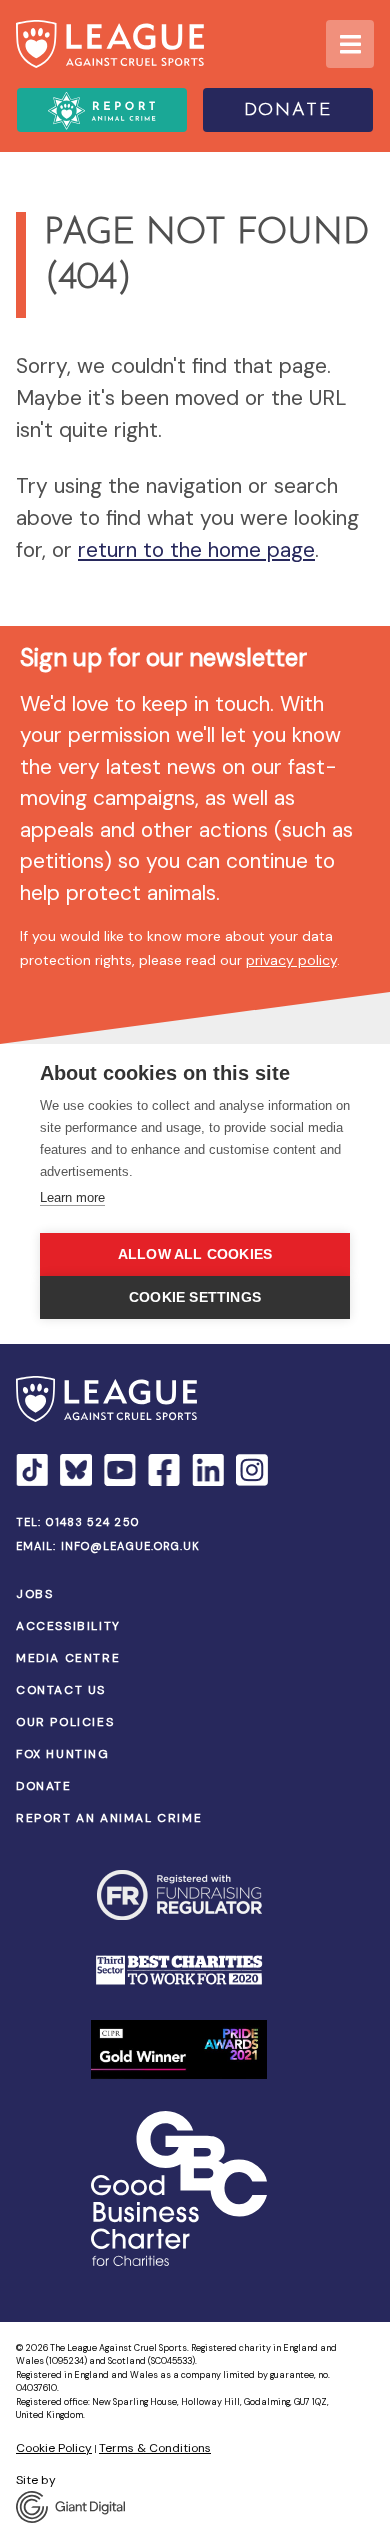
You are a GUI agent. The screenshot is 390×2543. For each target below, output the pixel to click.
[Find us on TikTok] (32, 1470)
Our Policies (65, 1722)
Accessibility (68, 1626)
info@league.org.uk (131, 1546)
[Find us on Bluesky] (76, 1470)
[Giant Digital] (195, 2507)
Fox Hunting (63, 1754)
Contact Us (61, 1690)
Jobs (34, 1594)
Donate (288, 111)
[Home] (110, 44)
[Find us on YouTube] (120, 1470)
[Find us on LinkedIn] (208, 1470)
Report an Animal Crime (109, 1818)
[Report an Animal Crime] (102, 110)
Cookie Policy (54, 2448)
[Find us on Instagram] (252, 1470)
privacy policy (291, 960)
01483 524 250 (93, 1522)
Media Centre (68, 1658)
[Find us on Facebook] (164, 1470)
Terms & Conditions (155, 2448)
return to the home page (196, 550)
